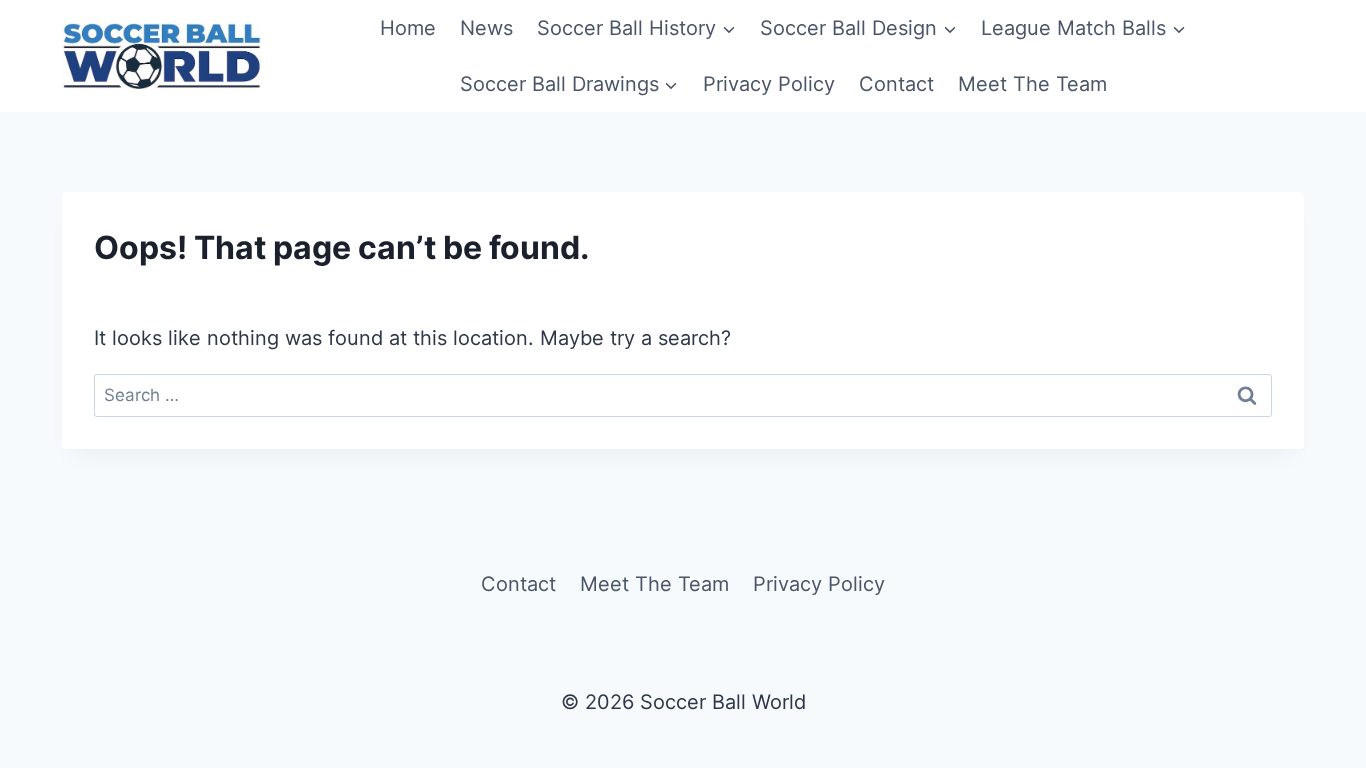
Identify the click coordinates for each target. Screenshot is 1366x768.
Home (408, 28)
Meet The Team (1032, 84)
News (486, 28)
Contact (896, 84)
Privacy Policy (769, 84)
